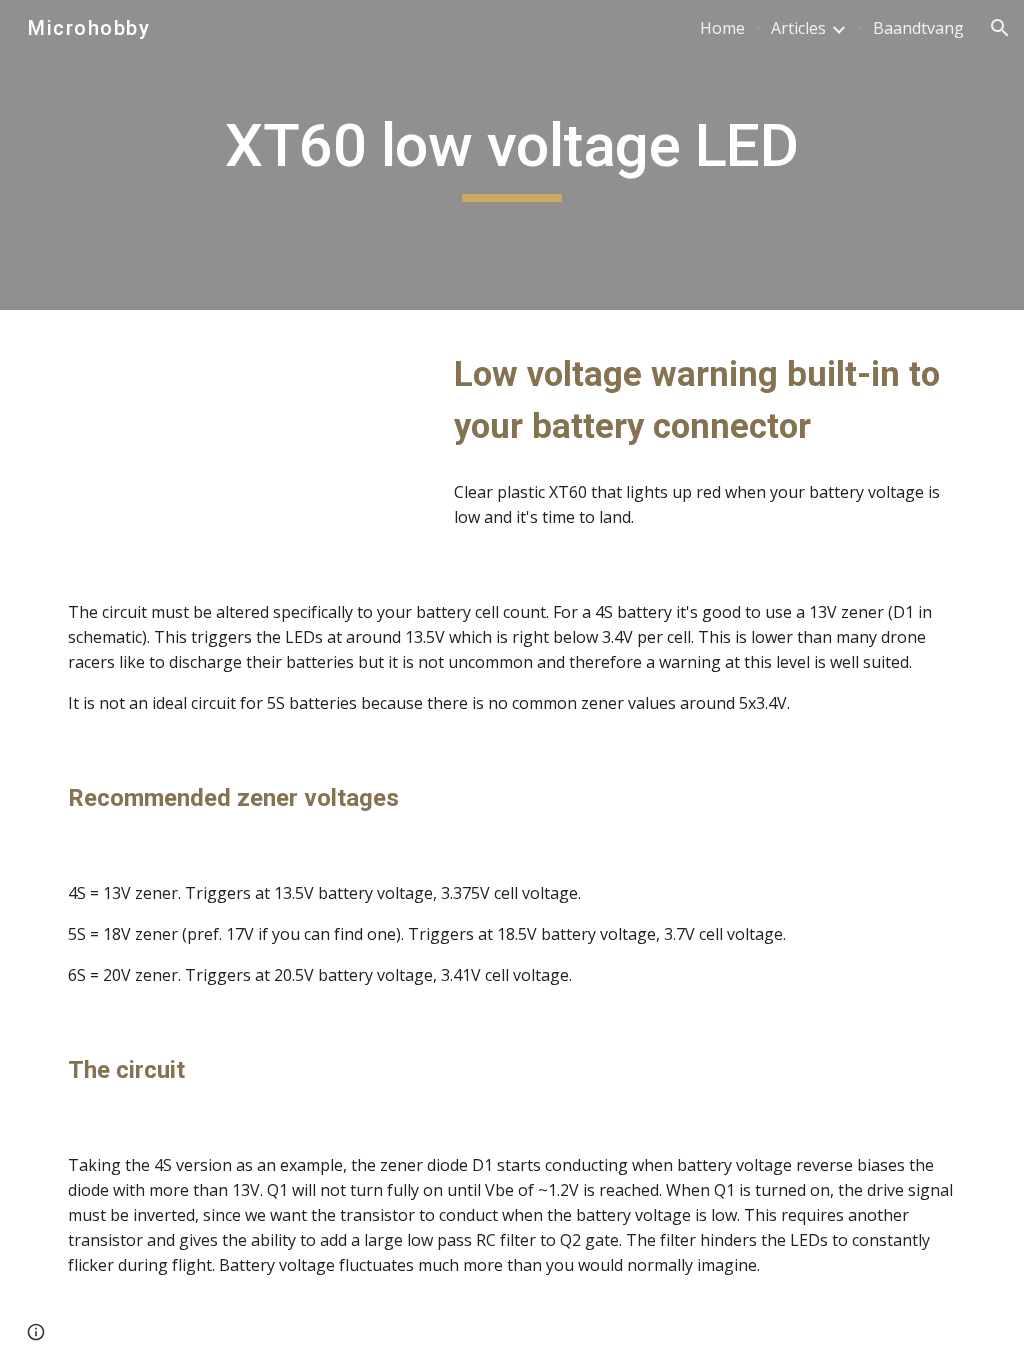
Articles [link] (798, 28)
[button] (1000, 28)
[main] (511, 155)
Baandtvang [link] (918, 28)
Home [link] (722, 28)
